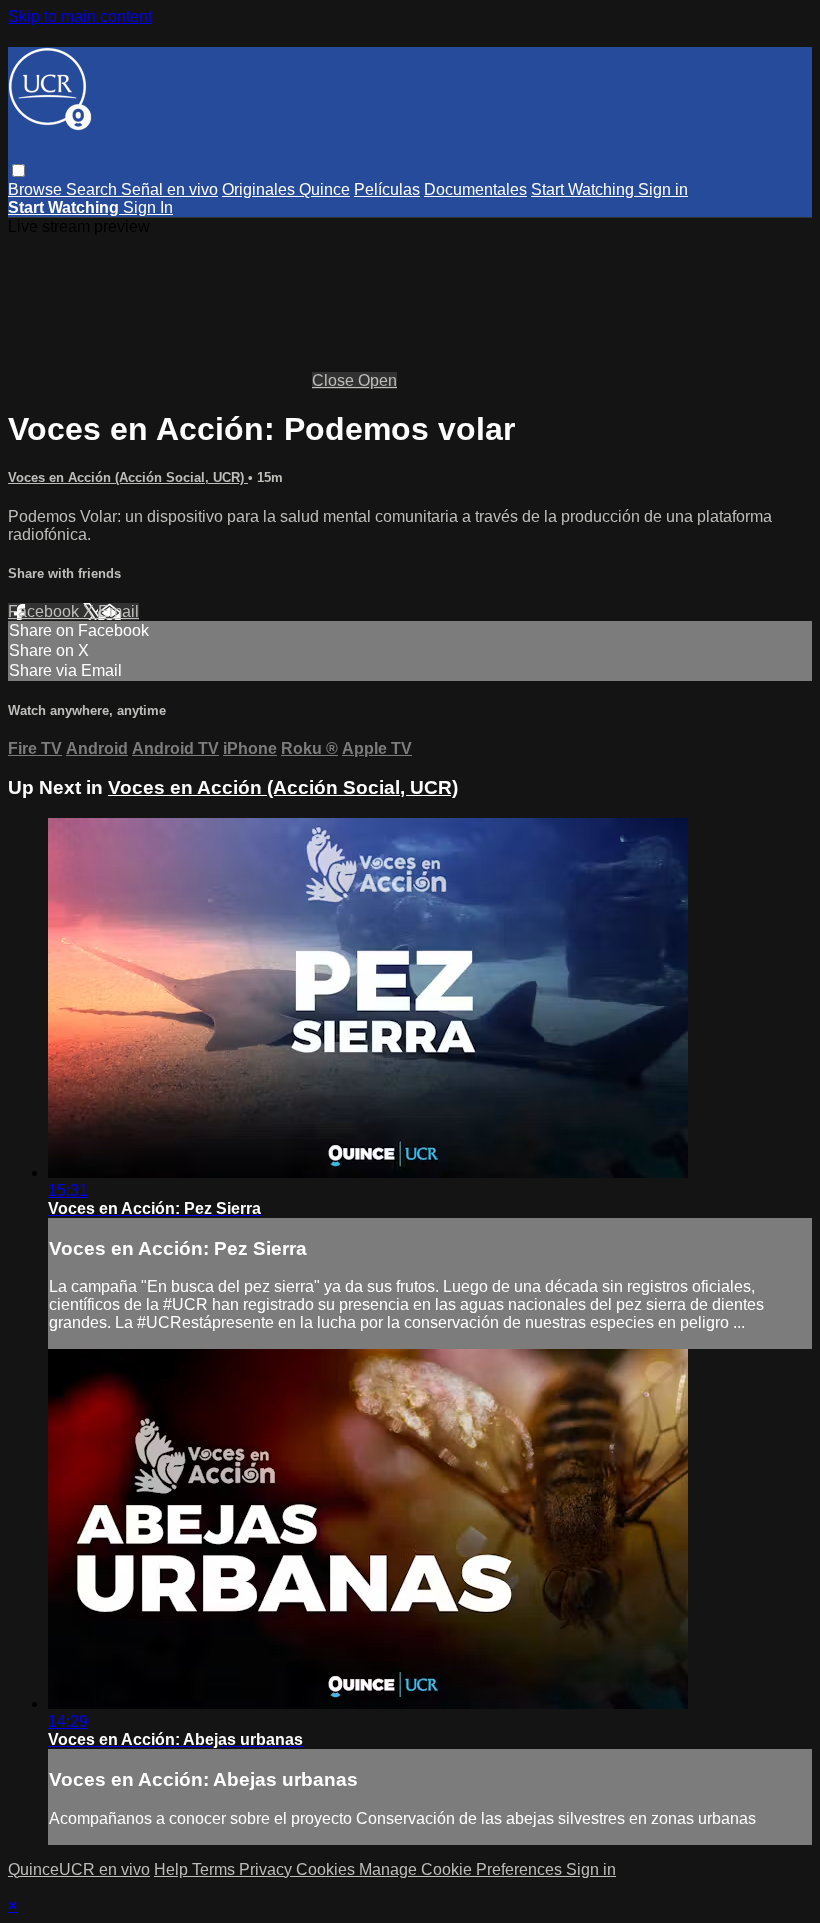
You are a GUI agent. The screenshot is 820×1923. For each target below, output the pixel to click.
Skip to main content (80, 16)
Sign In (148, 207)
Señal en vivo (169, 189)
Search (93, 189)
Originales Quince (286, 189)
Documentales (475, 189)
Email (118, 611)
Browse (37, 189)
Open (377, 380)
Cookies (327, 1869)
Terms (215, 1869)
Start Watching (584, 189)
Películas (387, 189)
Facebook (45, 611)
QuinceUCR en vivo (79, 1869)
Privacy (267, 1869)
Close (335, 380)
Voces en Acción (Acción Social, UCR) (128, 477)
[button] (18, 170)
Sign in (663, 189)
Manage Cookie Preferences (462, 1869)
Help (173, 1869)
